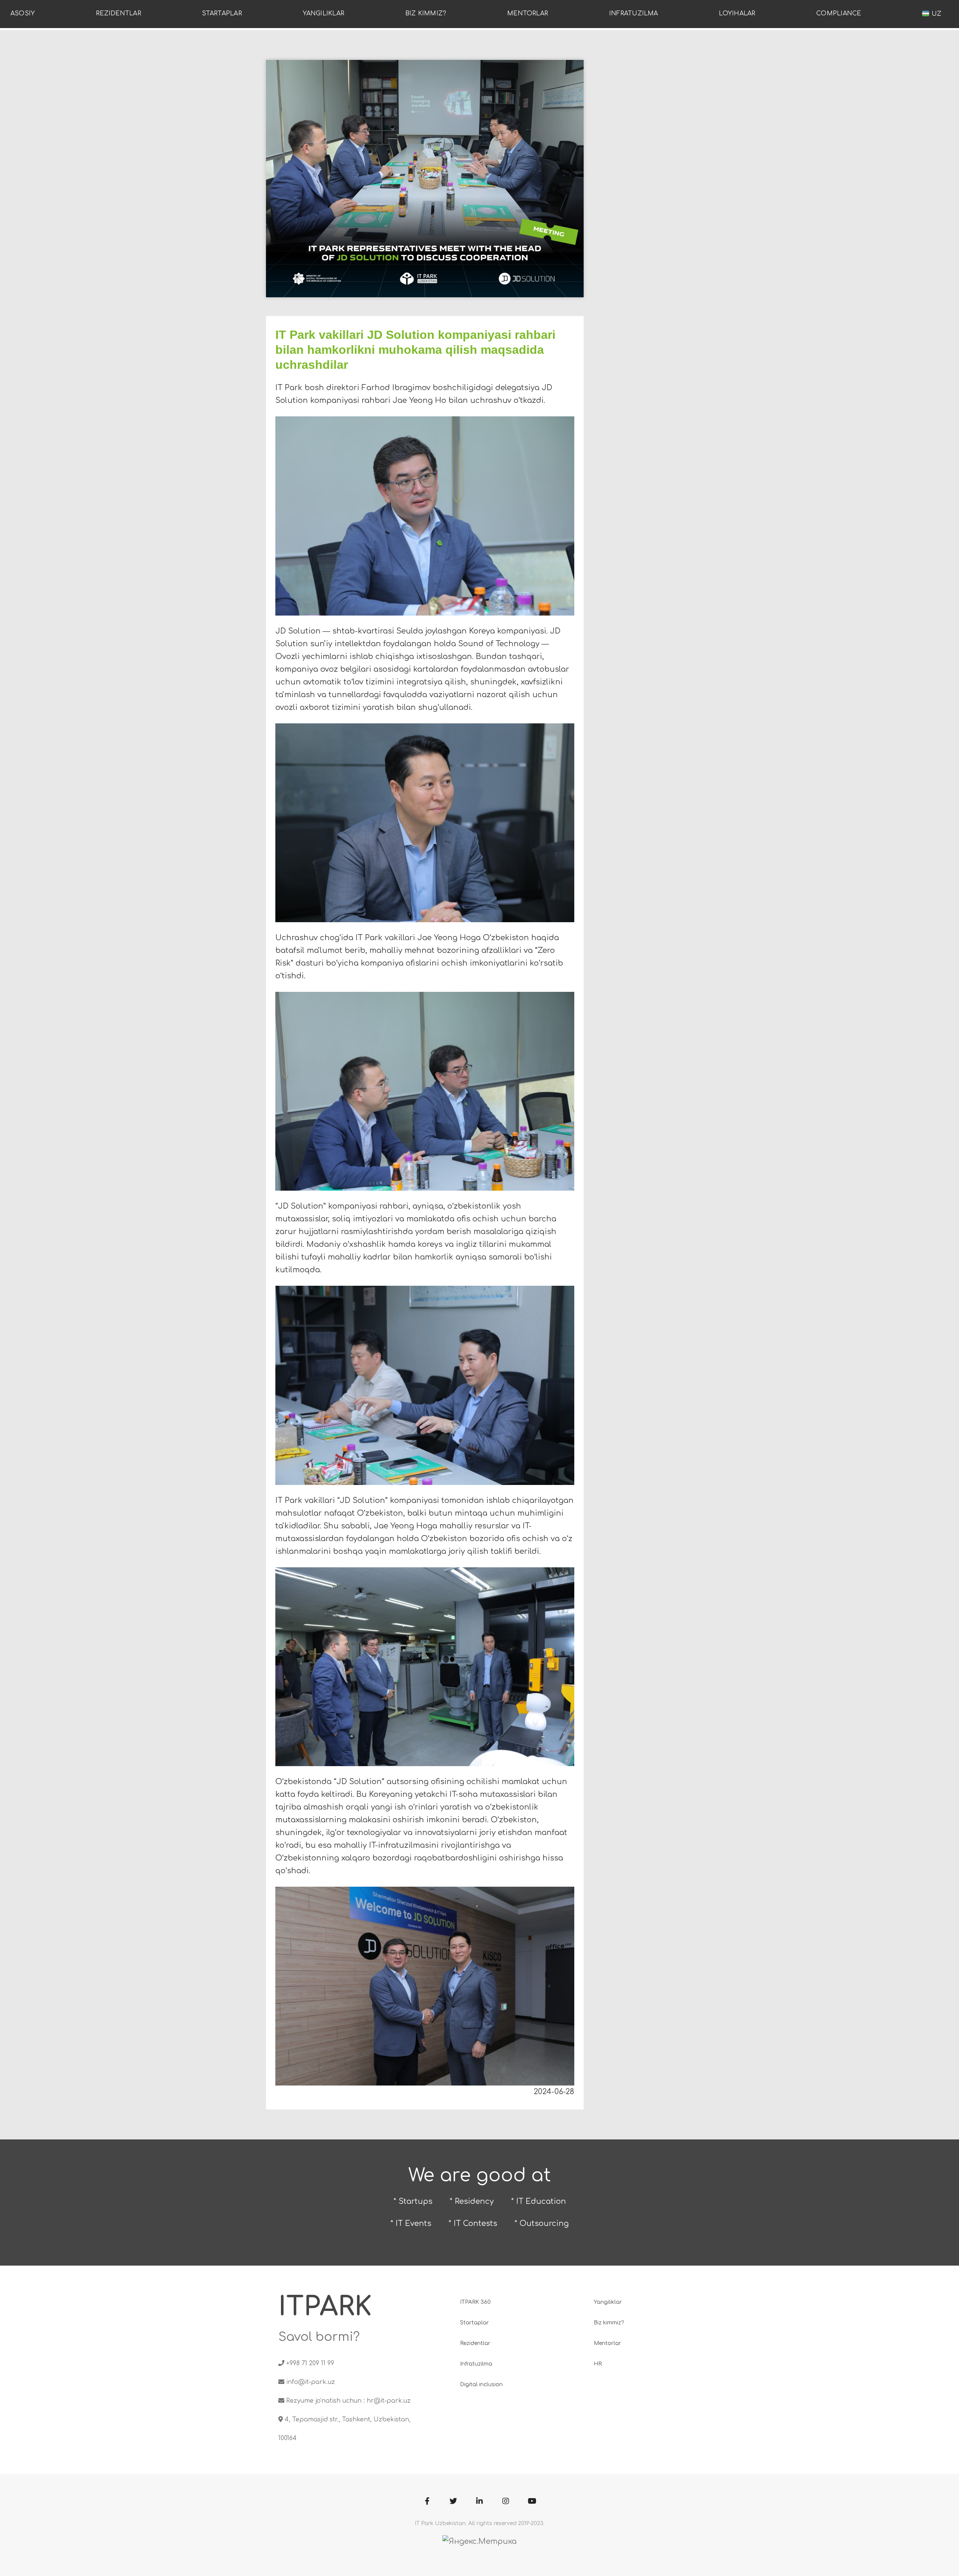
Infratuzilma (634, 13)
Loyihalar (737, 13)
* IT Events (411, 2223)
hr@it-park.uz (389, 2401)
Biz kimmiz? (426, 13)
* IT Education (539, 2201)
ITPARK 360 (475, 2302)
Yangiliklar (323, 13)
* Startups (413, 2201)
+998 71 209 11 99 (310, 2363)
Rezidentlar (119, 13)
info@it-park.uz (311, 2382)
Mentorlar (528, 13)
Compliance (839, 13)
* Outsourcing (541, 2223)
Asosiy (23, 13)
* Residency (472, 2201)
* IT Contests (473, 2223)
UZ (935, 14)
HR (598, 2364)
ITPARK (325, 2307)
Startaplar (222, 13)
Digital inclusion (481, 2384)
